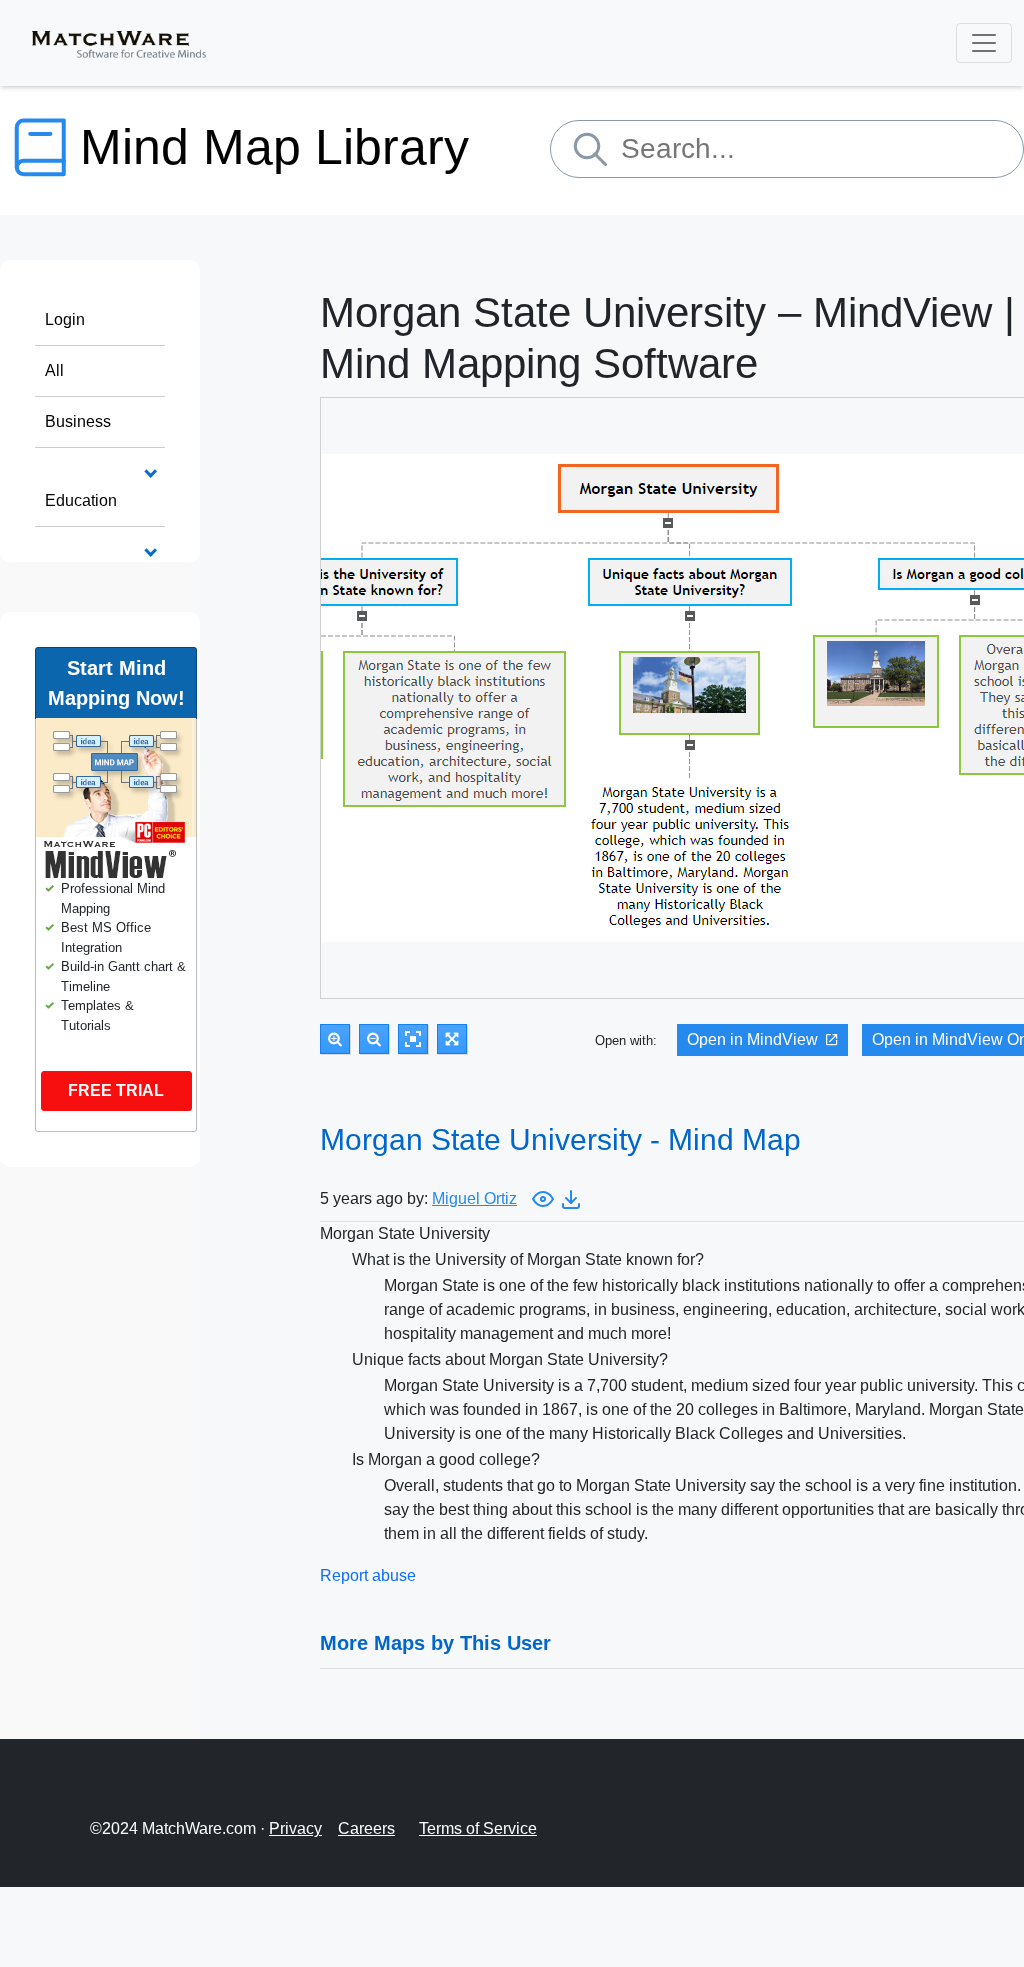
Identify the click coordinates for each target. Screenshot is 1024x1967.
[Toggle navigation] (984, 43)
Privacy (295, 1828)
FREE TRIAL (116, 1090)
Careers (366, 1828)
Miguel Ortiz (474, 1198)
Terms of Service (478, 1828)
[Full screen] (452, 1039)
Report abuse (368, 1575)
